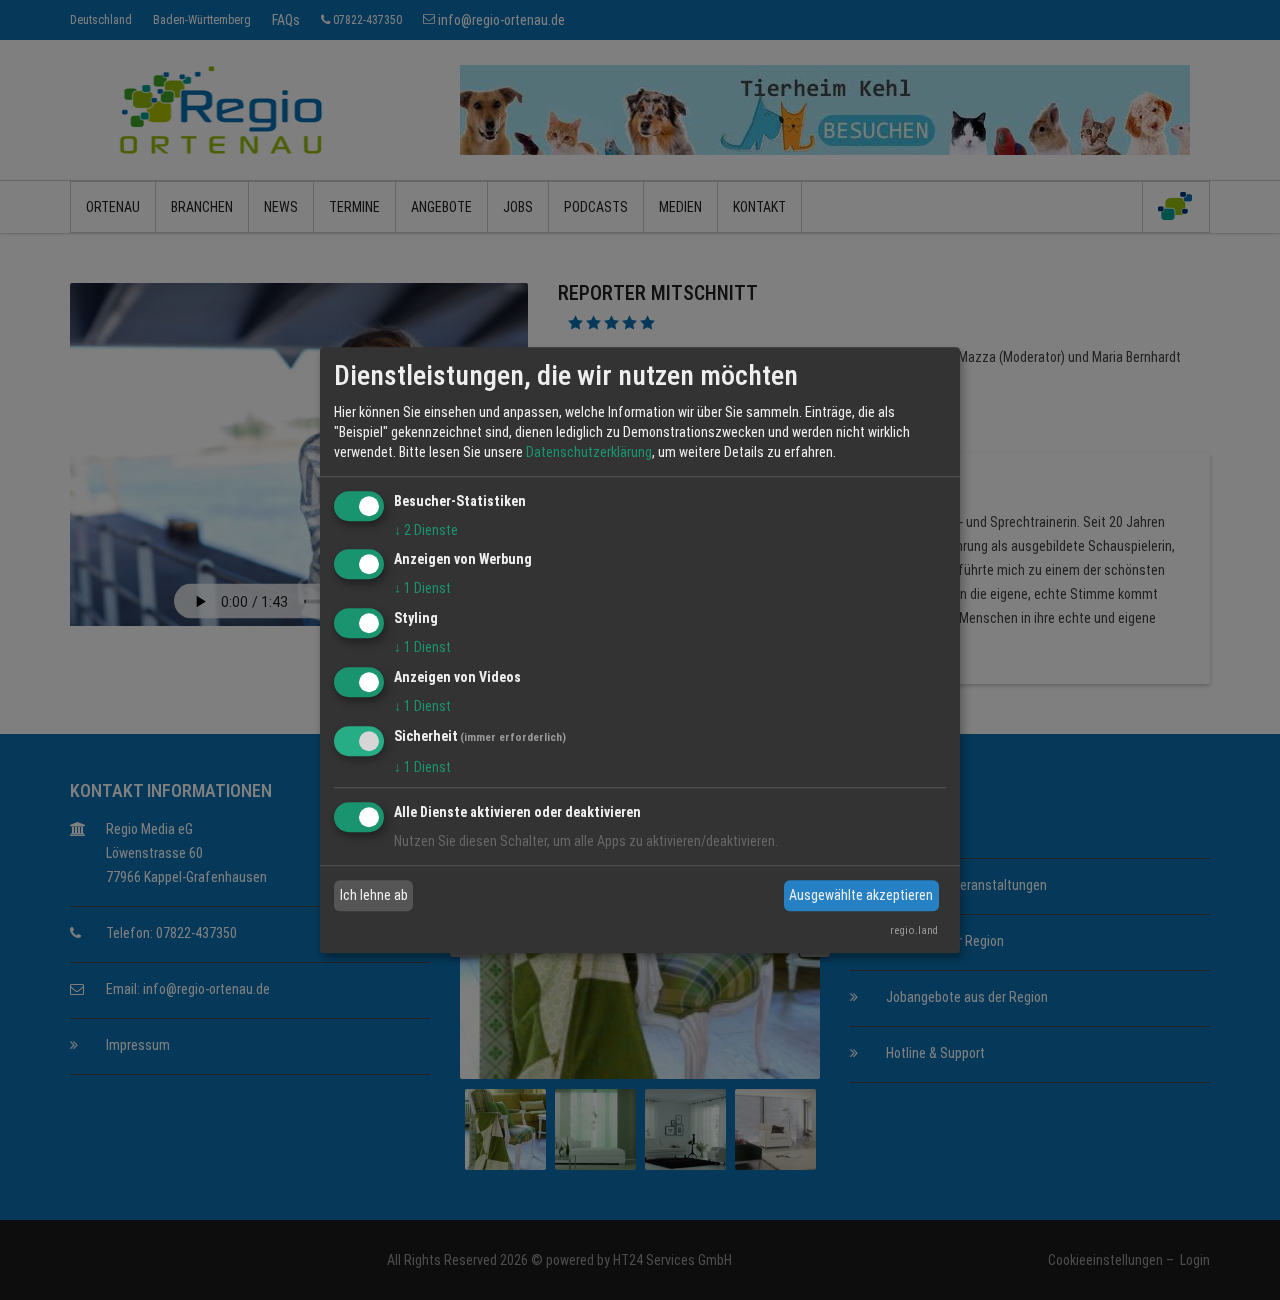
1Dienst (422, 589)
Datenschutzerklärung (589, 452)
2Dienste (426, 530)
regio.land (914, 930)
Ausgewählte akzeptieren (861, 895)
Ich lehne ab (374, 895)
